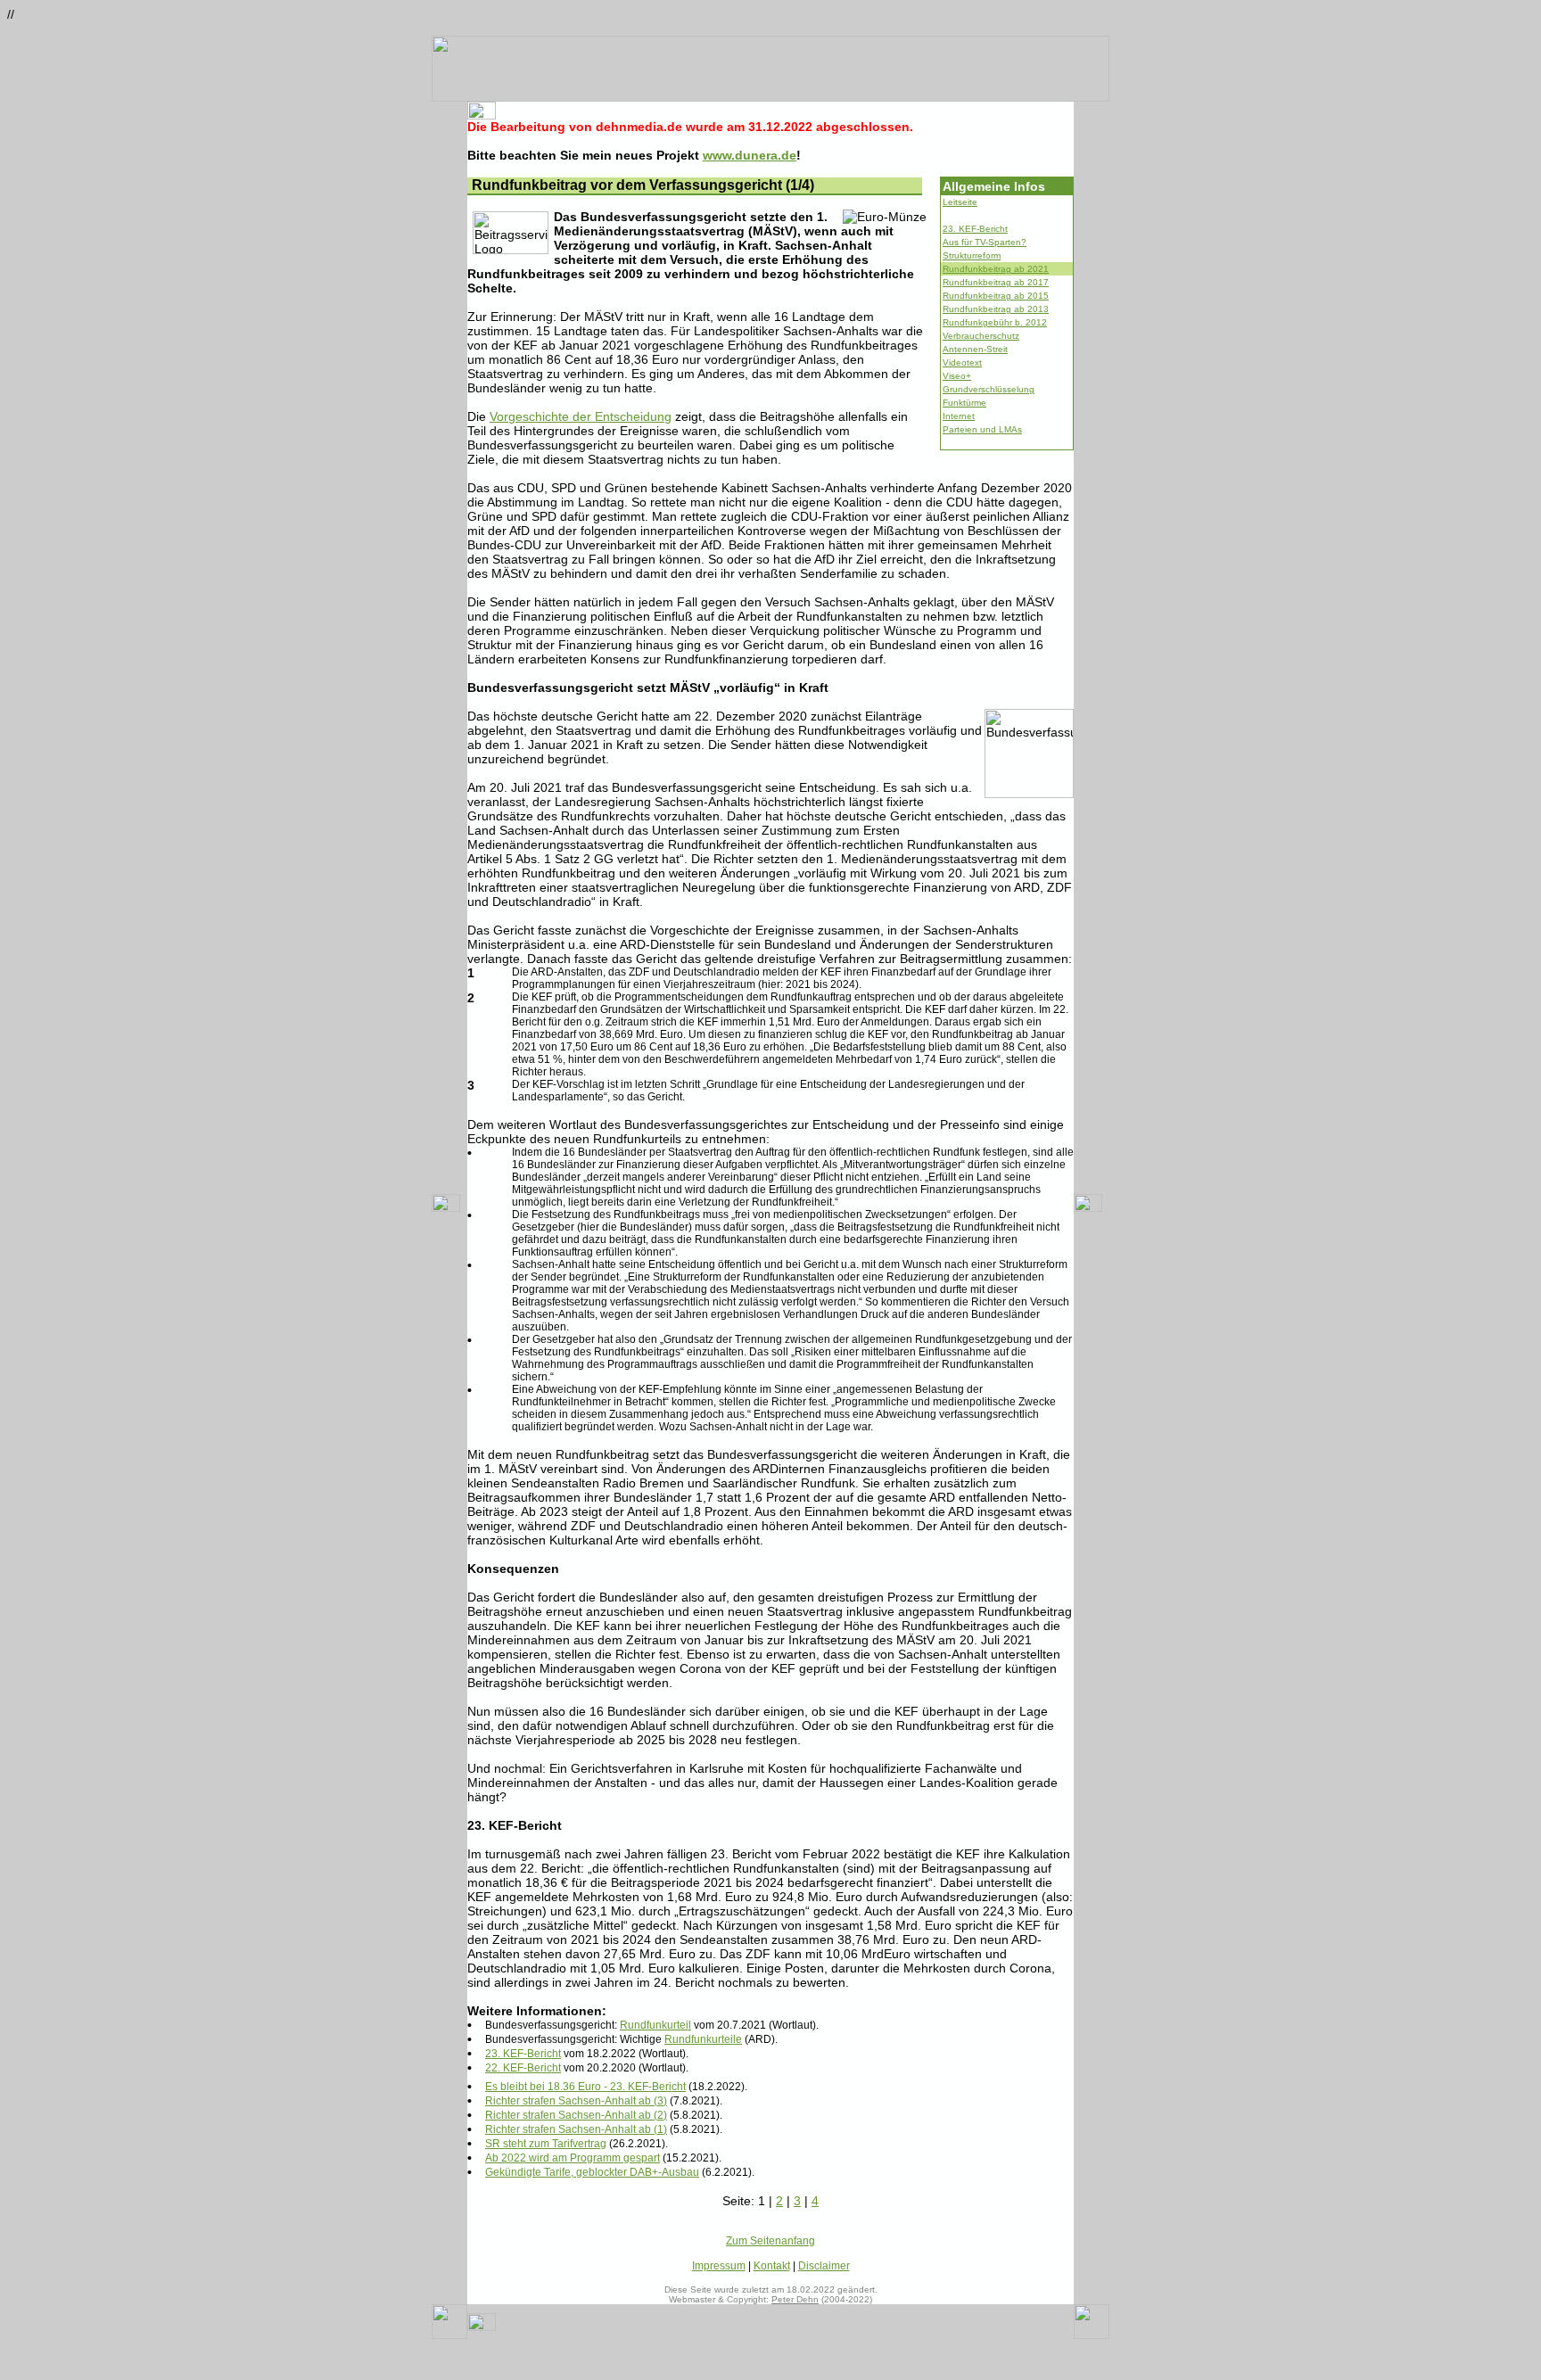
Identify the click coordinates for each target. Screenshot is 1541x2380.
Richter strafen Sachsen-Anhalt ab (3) (576, 2101)
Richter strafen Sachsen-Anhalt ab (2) (576, 2115)
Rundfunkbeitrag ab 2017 (996, 282)
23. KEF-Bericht (975, 229)
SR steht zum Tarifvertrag (546, 2144)
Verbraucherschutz (981, 336)
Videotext (962, 362)
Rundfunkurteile (703, 2039)
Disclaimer (824, 2266)
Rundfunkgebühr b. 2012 (995, 322)
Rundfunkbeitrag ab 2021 (996, 269)
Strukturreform (972, 255)
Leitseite (960, 202)
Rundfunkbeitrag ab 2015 (996, 296)
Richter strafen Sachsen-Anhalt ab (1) (576, 2129)
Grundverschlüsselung (989, 389)
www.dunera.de (750, 155)
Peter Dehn (795, 2299)
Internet (959, 416)
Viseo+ (957, 376)
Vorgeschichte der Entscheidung (581, 416)
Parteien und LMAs (982, 429)
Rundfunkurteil (655, 2025)
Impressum (719, 2266)
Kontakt (772, 2266)
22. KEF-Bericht (523, 2068)
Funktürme (964, 403)
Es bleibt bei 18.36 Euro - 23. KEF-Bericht (585, 2087)
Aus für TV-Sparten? (985, 242)
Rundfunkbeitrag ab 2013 (996, 309)
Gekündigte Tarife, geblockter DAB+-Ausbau (592, 2172)
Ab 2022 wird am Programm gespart (573, 2158)
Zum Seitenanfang (770, 2241)
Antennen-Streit (975, 349)
